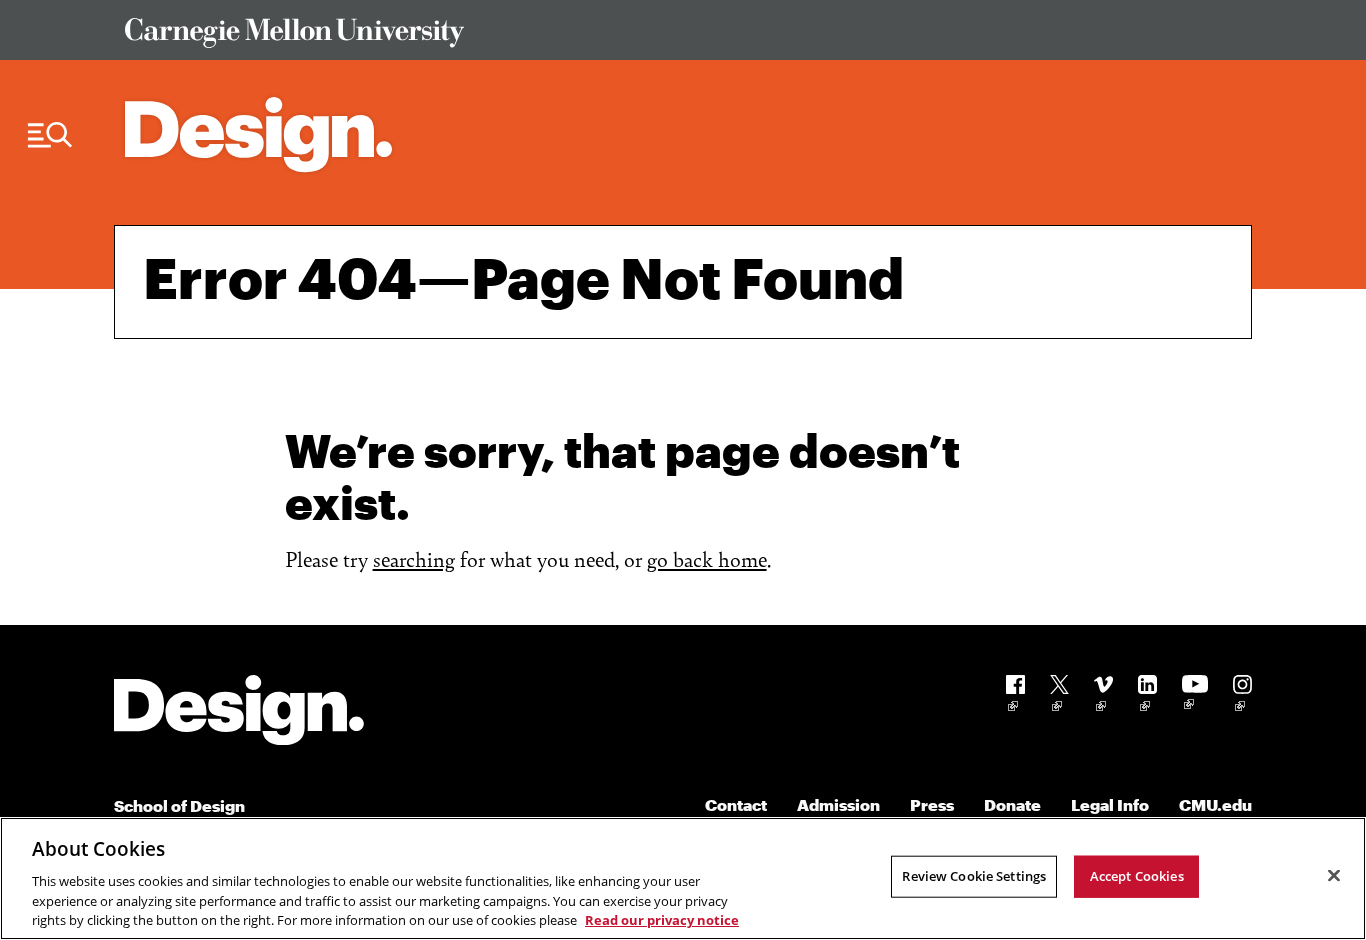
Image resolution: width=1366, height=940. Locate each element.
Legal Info (1110, 804)
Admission (838, 804)
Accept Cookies (1137, 876)
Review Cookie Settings (974, 876)
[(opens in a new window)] (1015, 696)
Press (932, 804)
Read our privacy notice (662, 919)
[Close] (1334, 876)
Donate (1012, 804)
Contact (736, 804)
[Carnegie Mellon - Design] (239, 713)
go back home (707, 558)
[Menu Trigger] (50, 135)
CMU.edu (1215, 804)
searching (414, 558)
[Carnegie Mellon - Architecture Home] (258, 134)
